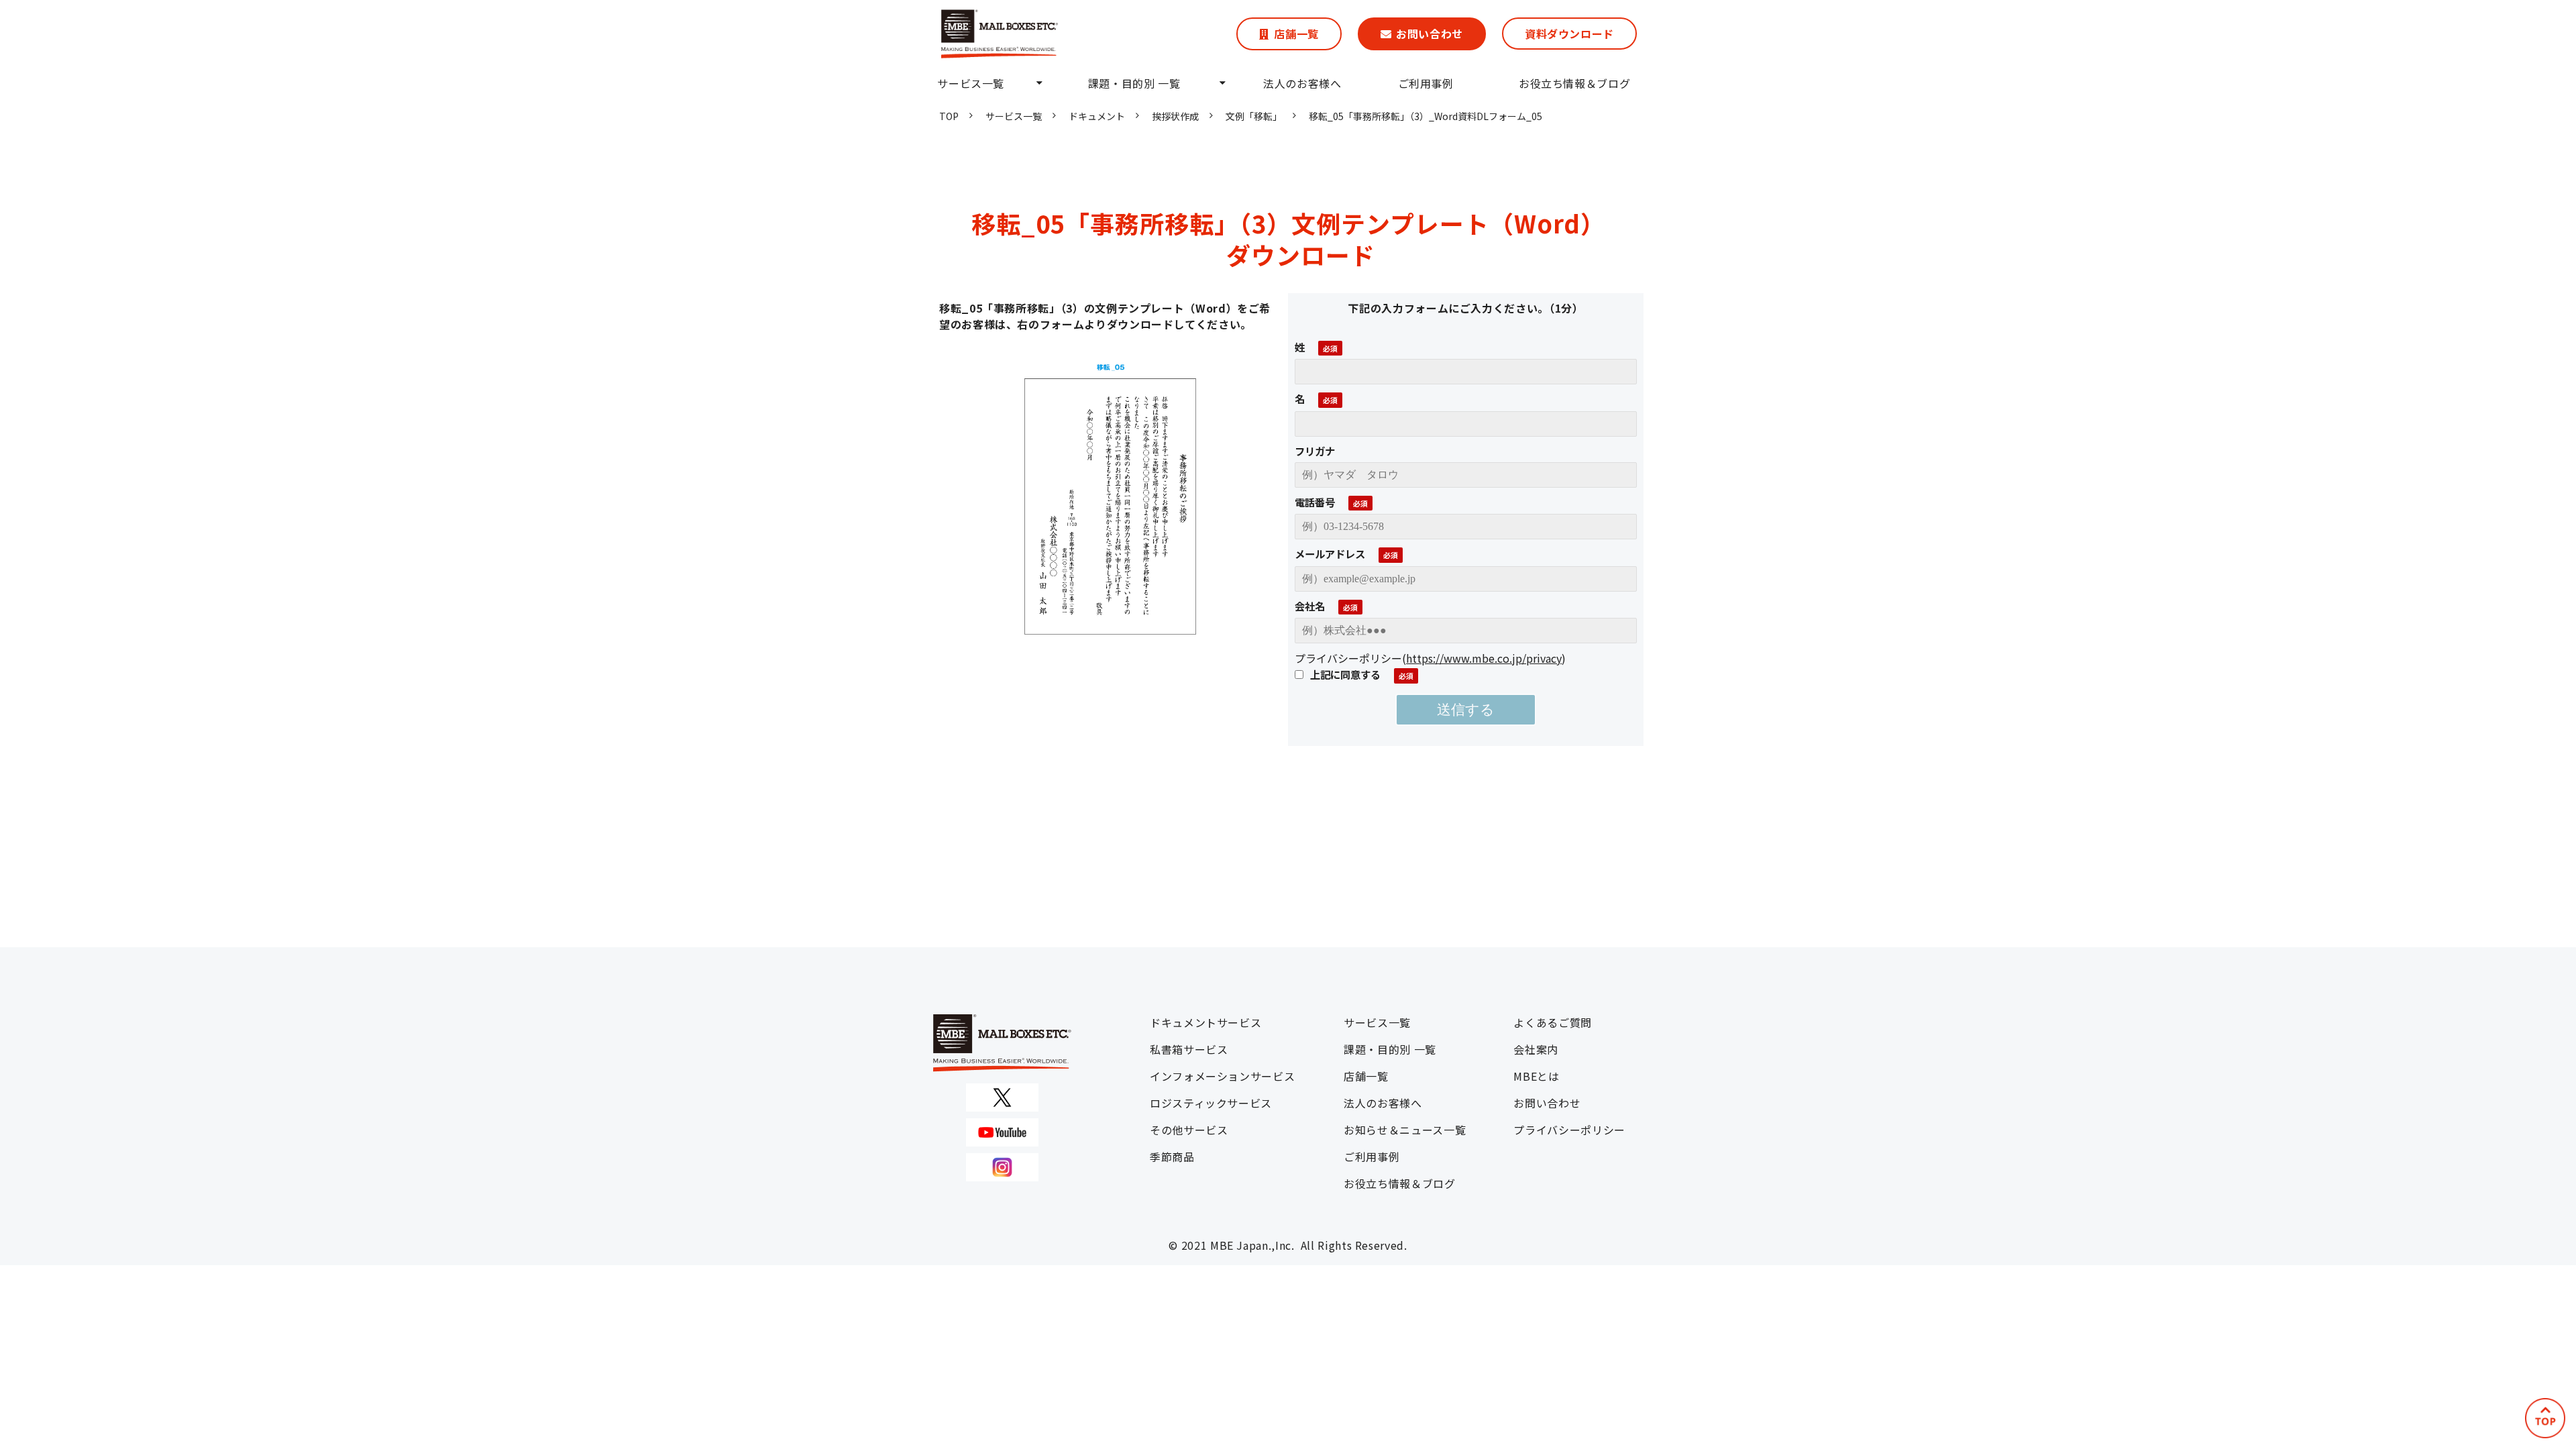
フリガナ (1315, 451)
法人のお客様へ (1302, 83)
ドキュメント (1097, 116)
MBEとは (1536, 1076)
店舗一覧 (1296, 34)
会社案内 (1536, 1049)
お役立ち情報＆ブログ (1574, 83)
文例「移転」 (1254, 116)
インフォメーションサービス (1222, 1076)
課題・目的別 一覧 (1134, 83)
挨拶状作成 (1175, 116)
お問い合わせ (1430, 34)
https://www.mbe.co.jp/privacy (1484, 658)
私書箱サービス (1189, 1049)
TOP (949, 116)
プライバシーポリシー (1569, 1130)
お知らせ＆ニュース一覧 (1405, 1130)
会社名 (1310, 606)
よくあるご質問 (1552, 1022)
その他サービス (1189, 1130)
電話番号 (1315, 502)
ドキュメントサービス (1205, 1022)
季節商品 (1172, 1157)
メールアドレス (1330, 553)
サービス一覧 (971, 83)
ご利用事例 (1426, 83)
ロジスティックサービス (1211, 1103)
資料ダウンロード (1569, 34)
